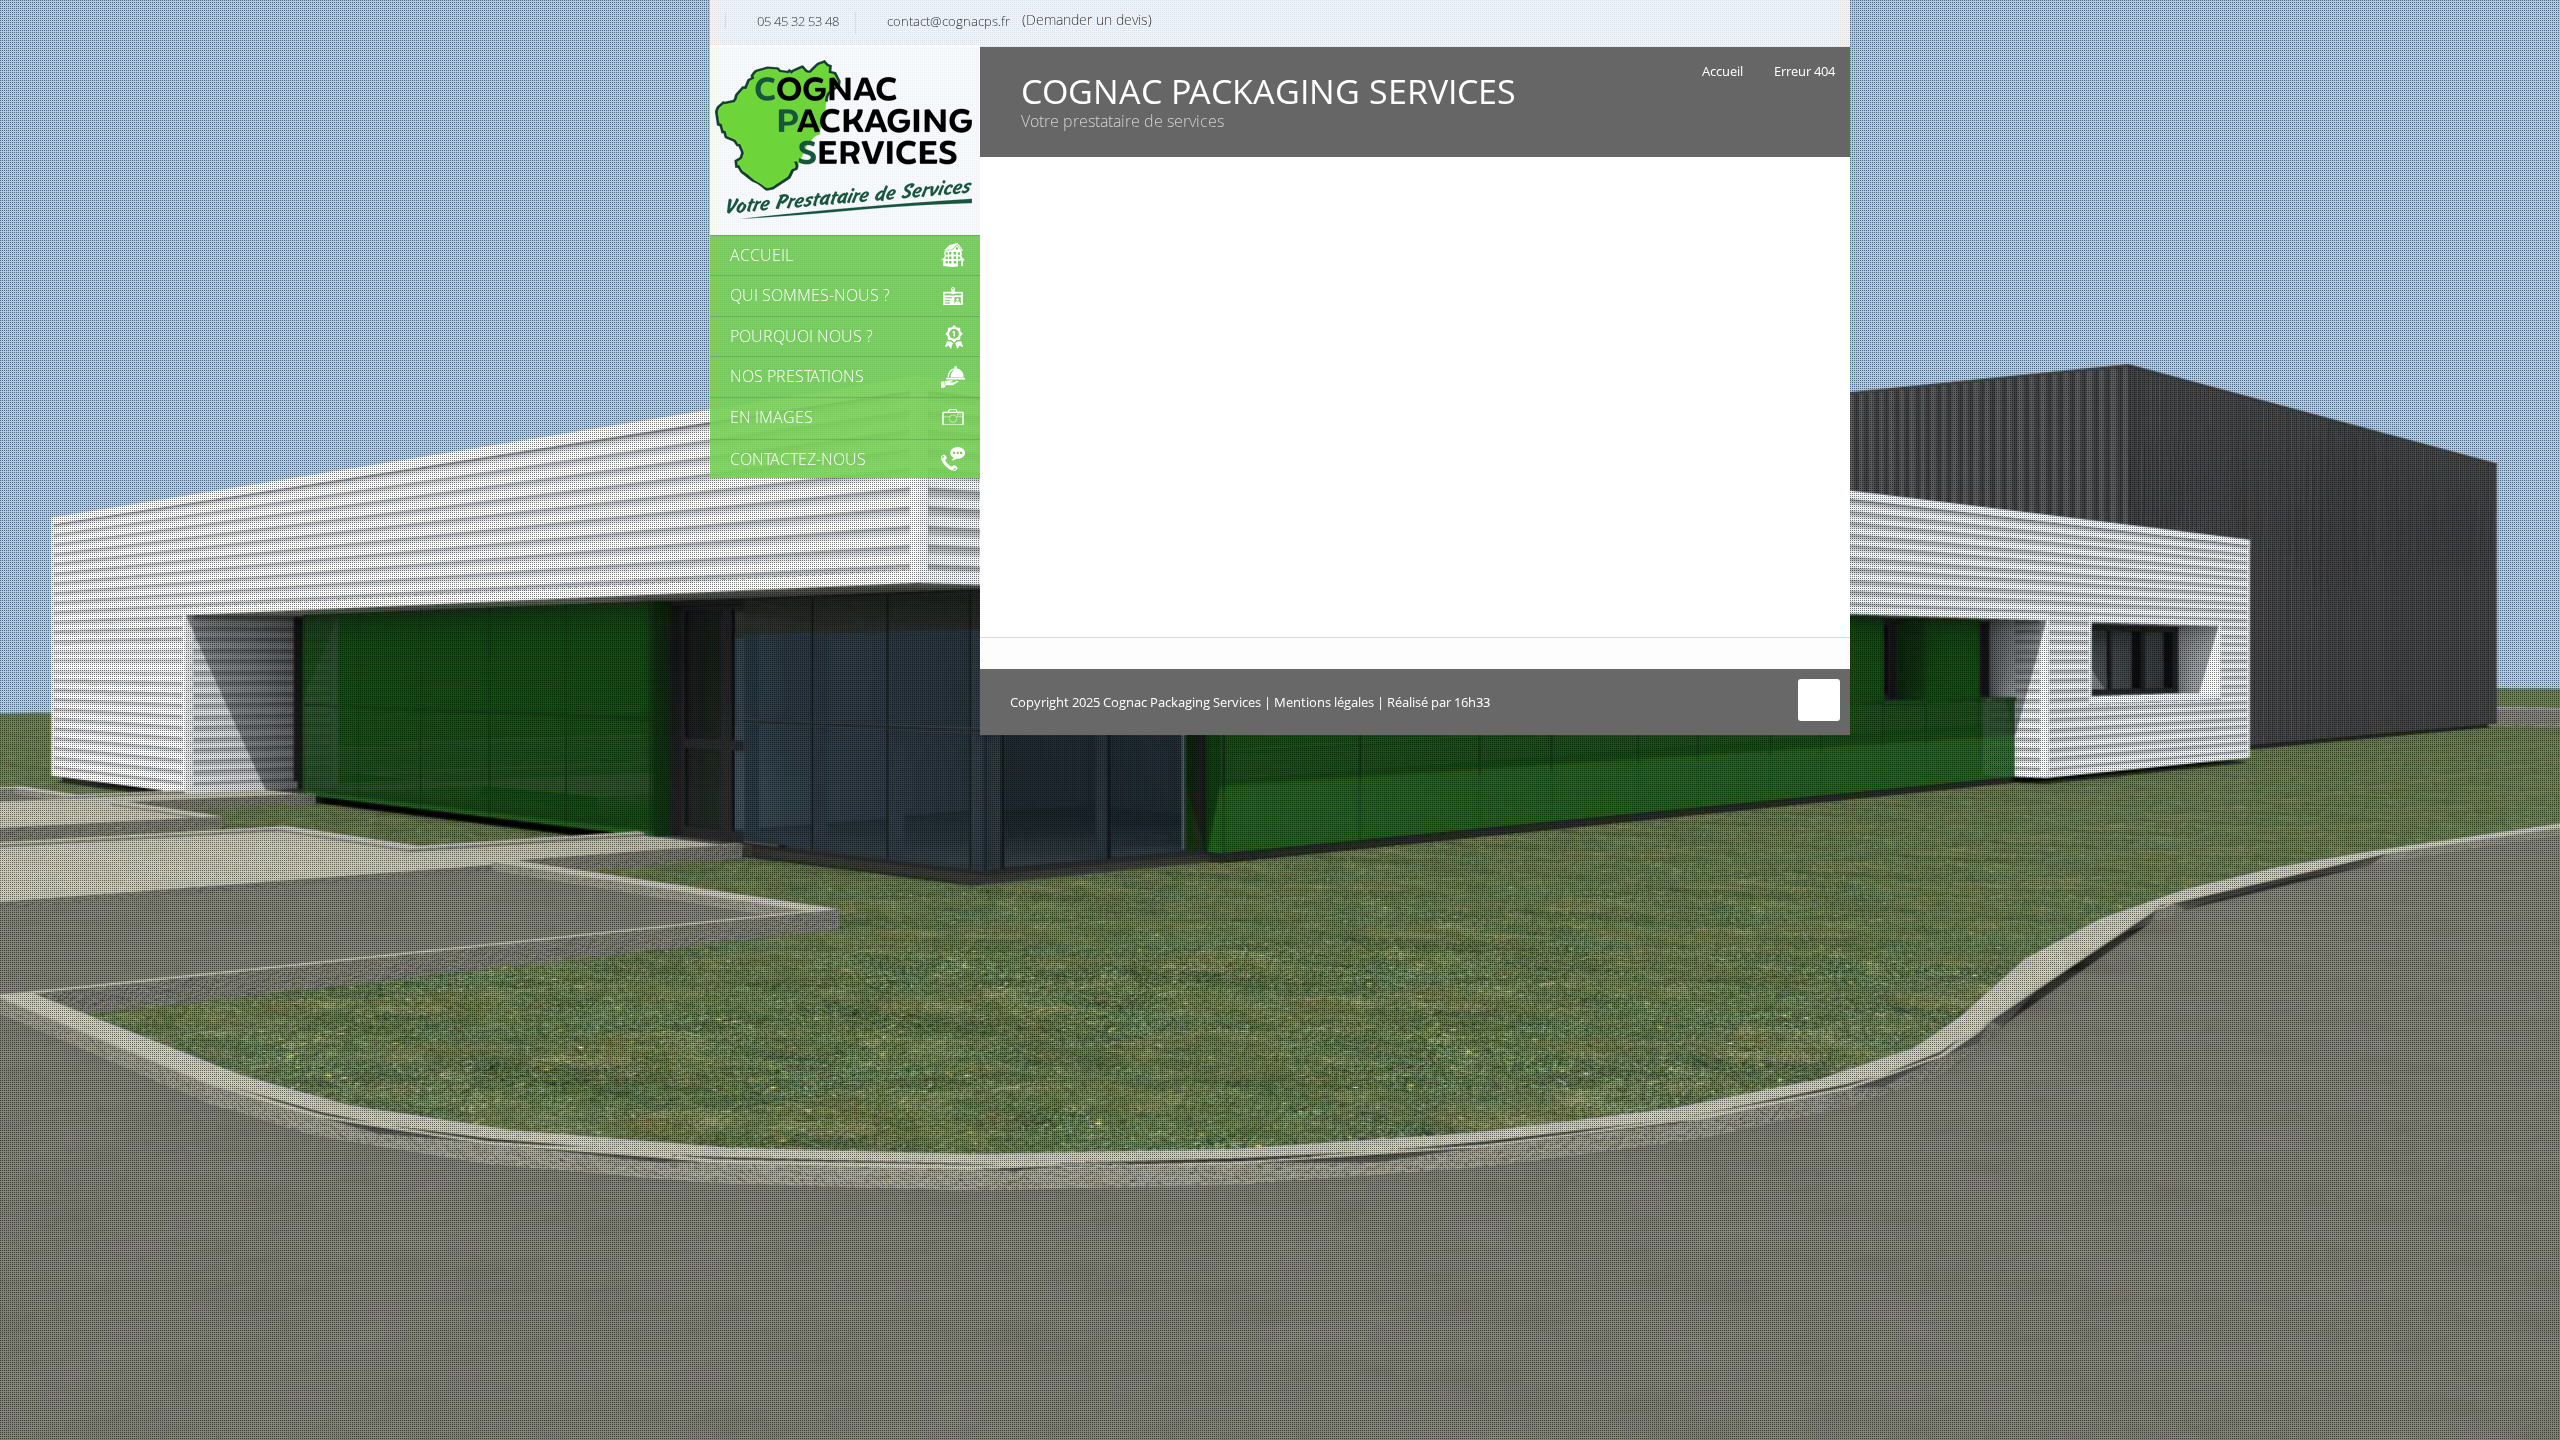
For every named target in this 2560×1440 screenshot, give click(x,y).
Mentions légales (1324, 702)
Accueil (1722, 71)
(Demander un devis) (1087, 19)
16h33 (1472, 702)
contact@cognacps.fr (948, 21)
